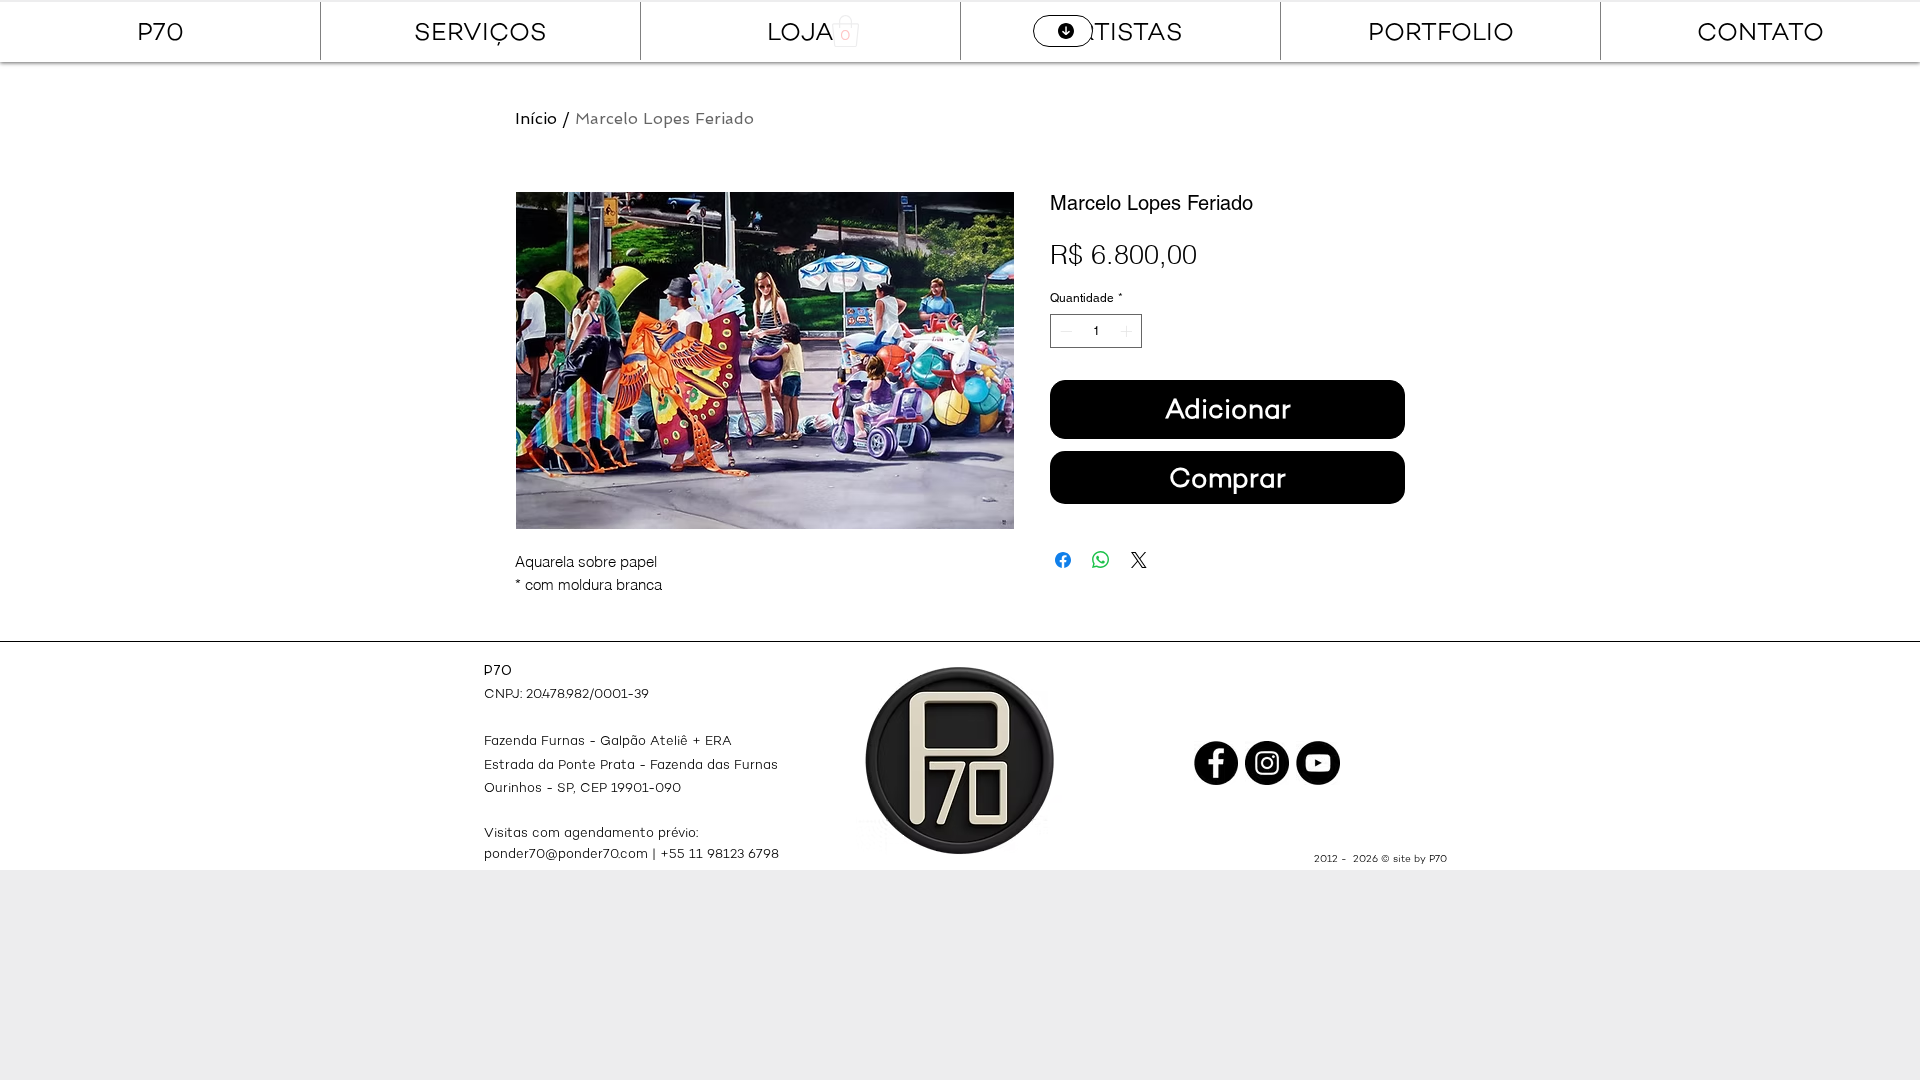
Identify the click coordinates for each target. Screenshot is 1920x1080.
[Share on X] (1139, 560)
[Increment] (1128, 331)
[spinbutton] (1096, 331)
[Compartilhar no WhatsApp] (1101, 560)
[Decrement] (1064, 331)
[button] (845, 31)
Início (536, 118)
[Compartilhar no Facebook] (1063, 560)
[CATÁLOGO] (1063, 31)
